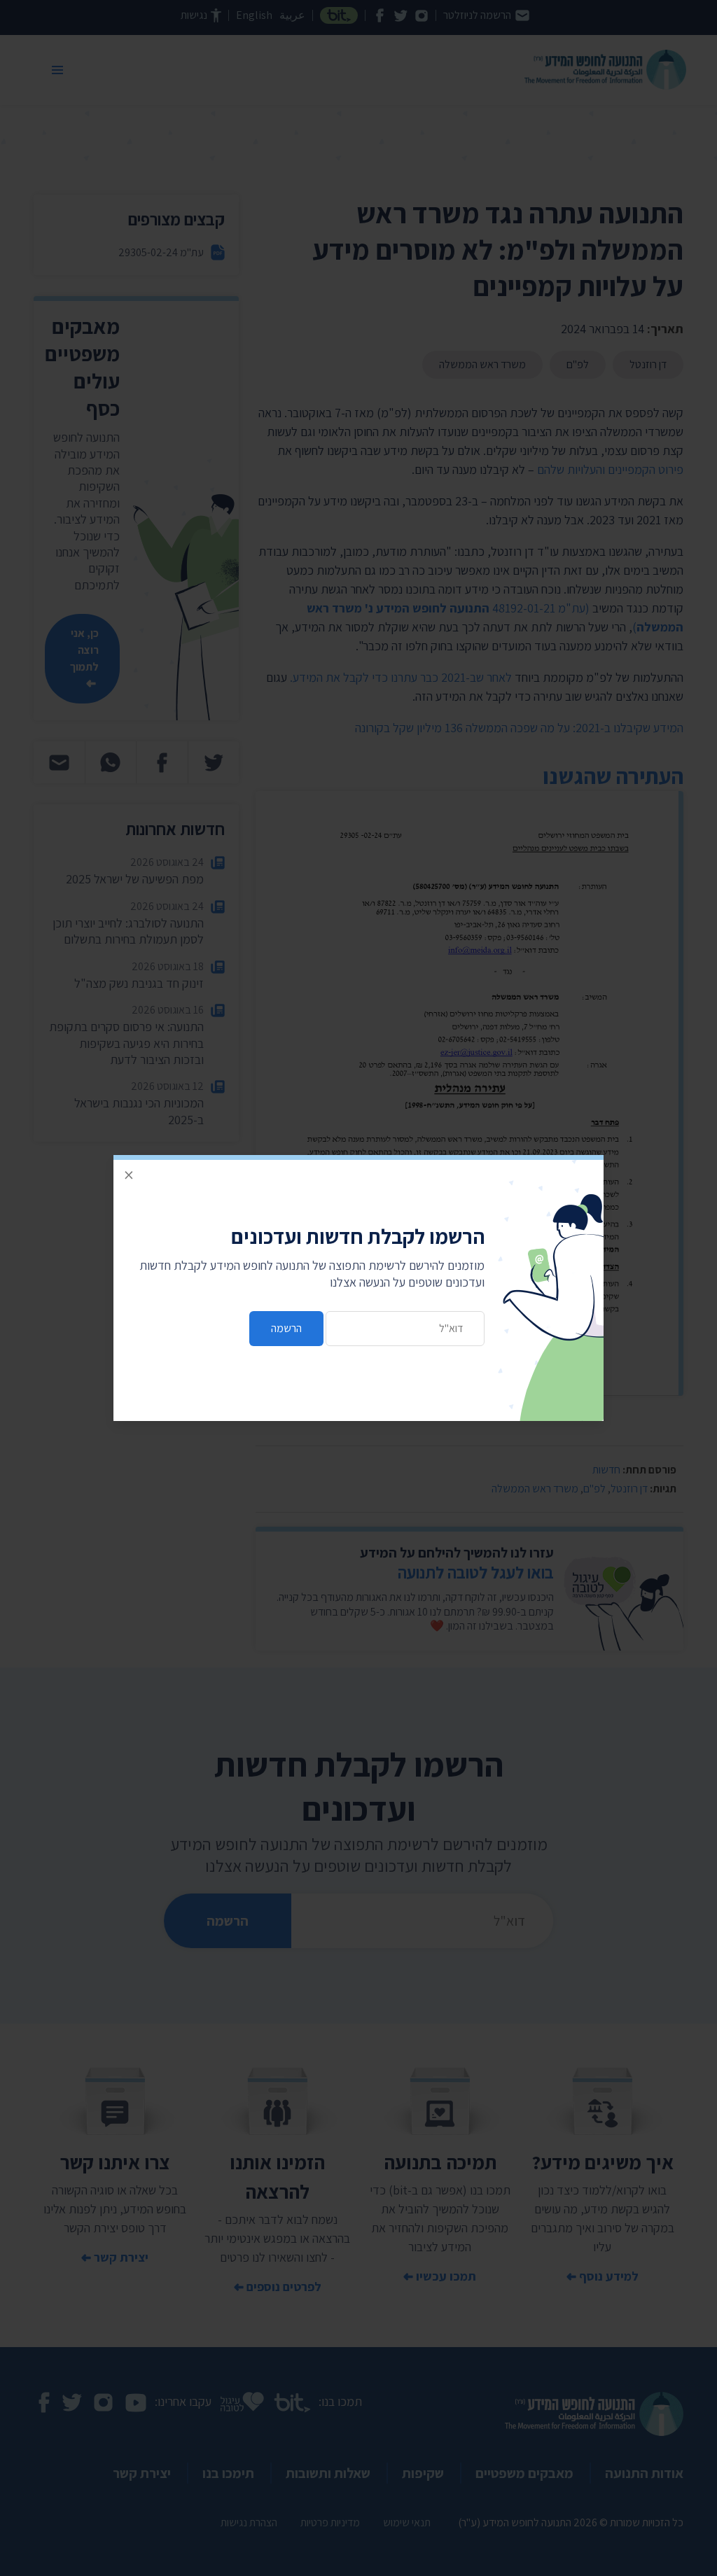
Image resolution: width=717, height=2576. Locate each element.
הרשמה (286, 1328)
